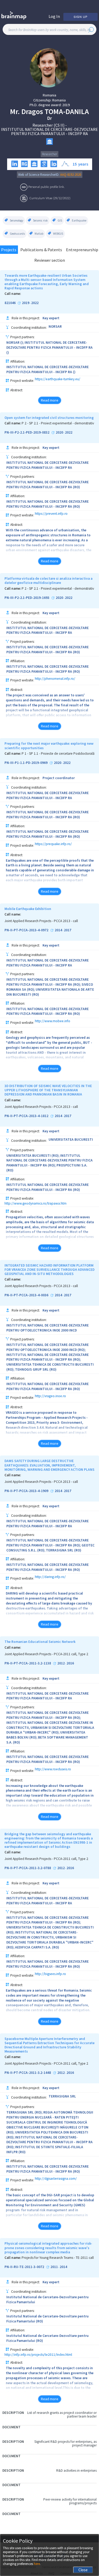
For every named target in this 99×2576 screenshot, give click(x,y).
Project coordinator (59, 778)
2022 (35, 303)
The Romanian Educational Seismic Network (40, 1642)
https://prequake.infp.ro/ (53, 844)
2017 (68, 930)
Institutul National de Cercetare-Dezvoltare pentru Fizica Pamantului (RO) (48, 2319)
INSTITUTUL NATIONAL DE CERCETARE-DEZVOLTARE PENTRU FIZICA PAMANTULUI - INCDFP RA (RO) (48, 485)
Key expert (51, 318)
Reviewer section (50, 260)
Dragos (32, 112)
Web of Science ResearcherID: (39, 175)
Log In (54, 16)
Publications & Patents (41, 250)
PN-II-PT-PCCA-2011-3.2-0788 (28, 1868)
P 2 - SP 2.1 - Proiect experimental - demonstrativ (58, 423)
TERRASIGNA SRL (62, 2096)
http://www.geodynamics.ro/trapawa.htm (36, 1203)
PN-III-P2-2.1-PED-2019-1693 (27, 598)
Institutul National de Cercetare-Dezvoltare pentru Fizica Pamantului (48, 2300)
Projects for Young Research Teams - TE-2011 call (58, 2258)
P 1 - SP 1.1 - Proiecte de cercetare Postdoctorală (58, 754)
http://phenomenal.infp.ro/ (55, 679)
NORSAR (55, 327)
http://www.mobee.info (53, 1021)
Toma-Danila (67, 112)
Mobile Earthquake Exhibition (28, 909)
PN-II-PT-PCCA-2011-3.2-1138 (28, 1663)
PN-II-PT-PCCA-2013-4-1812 (26, 1116)
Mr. (15, 112)
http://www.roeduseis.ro (53, 1769)
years (83, 164)
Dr (49, 118)
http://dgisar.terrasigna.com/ (56, 2179)
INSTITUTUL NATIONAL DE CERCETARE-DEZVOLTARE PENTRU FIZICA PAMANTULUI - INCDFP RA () (48, 369)
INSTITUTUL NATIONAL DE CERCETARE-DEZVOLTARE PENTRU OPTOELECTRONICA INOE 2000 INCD (48, 1328)
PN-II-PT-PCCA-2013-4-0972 (26, 930)
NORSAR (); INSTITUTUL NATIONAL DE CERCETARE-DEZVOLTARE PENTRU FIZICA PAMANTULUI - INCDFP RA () (49, 348)
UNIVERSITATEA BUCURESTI (71, 1140)
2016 (70, 1663)
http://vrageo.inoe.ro (50, 1396)
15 (75, 164)
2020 (59, 433)
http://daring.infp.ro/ (50, 1577)
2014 (58, 930)
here (37, 2564)
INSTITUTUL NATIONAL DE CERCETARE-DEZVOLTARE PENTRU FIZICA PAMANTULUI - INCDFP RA (49, 131)
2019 (66, 105)
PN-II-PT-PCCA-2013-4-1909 (26, 1491)
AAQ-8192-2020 (71, 175)
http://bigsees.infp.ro (50, 1974)
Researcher (49, 154)
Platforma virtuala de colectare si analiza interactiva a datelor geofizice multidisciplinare (48, 581)
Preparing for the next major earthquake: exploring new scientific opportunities (49, 746)
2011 (54, 2267)
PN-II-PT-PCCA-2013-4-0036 (26, 1295)
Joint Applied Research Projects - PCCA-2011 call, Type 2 (46, 1654)
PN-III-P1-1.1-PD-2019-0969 (26, 763)
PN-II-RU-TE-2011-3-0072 (24, 2267)
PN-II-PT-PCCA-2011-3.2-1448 (28, 2073)
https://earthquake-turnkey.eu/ (58, 379)
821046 (10, 303)
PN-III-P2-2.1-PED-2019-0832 (27, 433)
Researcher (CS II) (48, 125)
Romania (49, 95)
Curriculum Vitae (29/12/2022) (50, 198)
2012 (61, 1663)
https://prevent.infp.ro (51, 514)
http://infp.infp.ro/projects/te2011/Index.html (38, 2355)
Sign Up (81, 17)
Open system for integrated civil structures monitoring (49, 418)
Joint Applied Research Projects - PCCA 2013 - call (41, 921)
